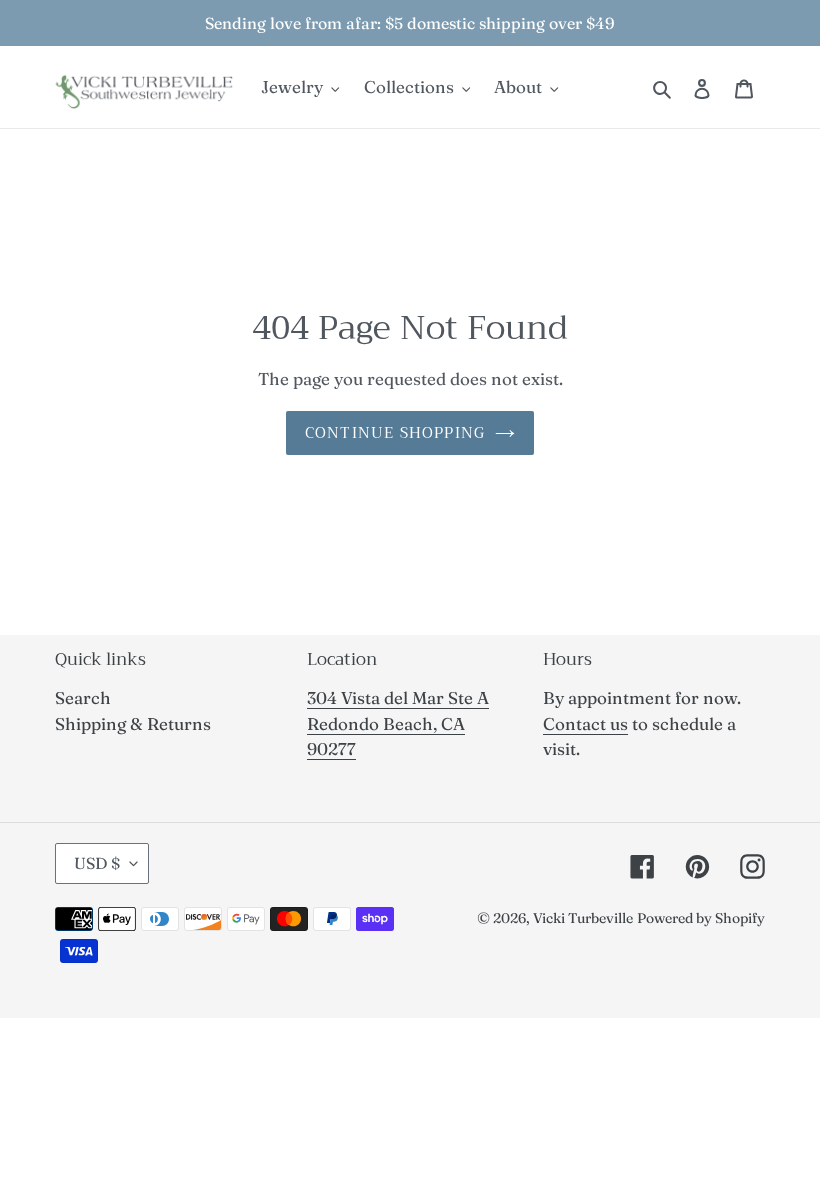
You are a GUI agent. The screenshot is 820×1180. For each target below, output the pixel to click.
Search (83, 697)
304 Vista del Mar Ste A (398, 697)
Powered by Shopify (701, 918)
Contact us (585, 723)
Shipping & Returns (133, 723)
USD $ (97, 863)
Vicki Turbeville (583, 918)
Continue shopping (395, 433)
